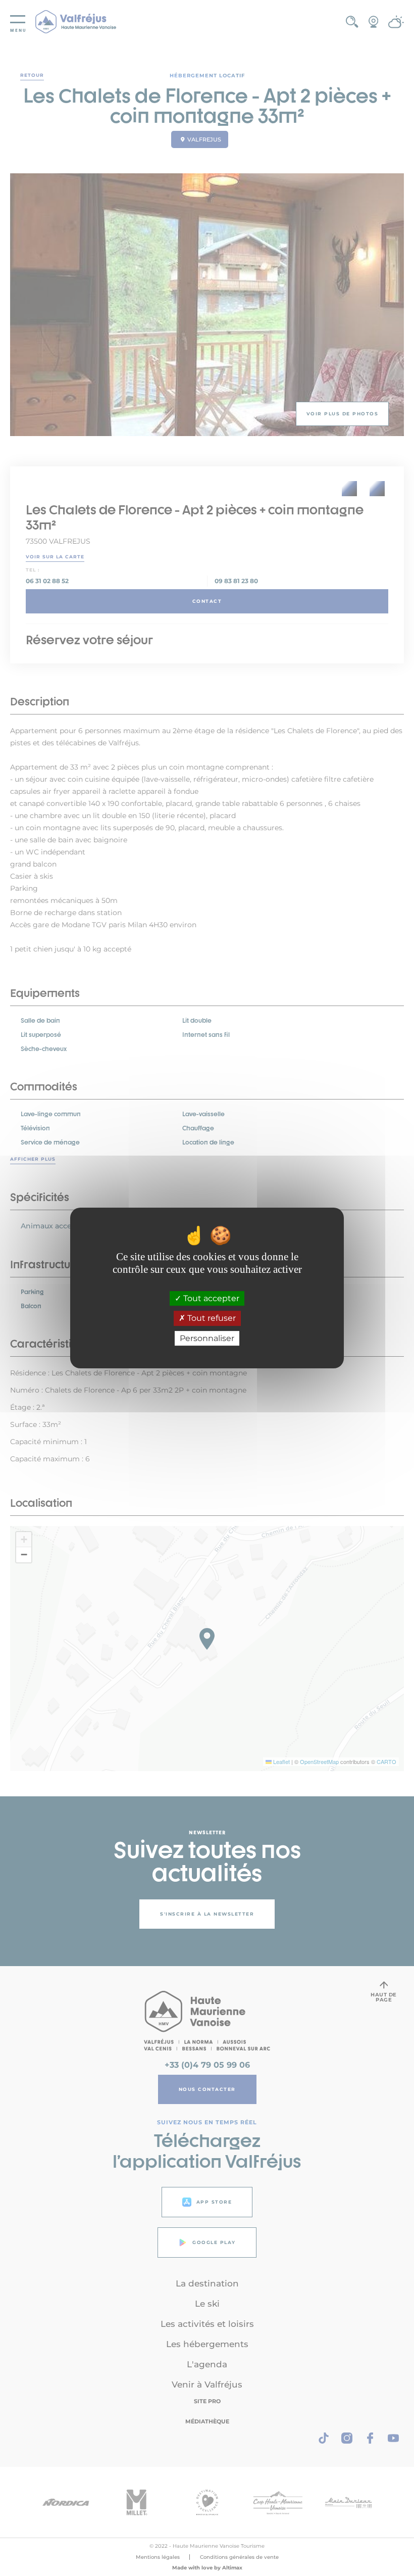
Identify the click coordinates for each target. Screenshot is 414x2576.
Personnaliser (207, 1338)
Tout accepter (210, 1298)
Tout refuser (211, 1319)
